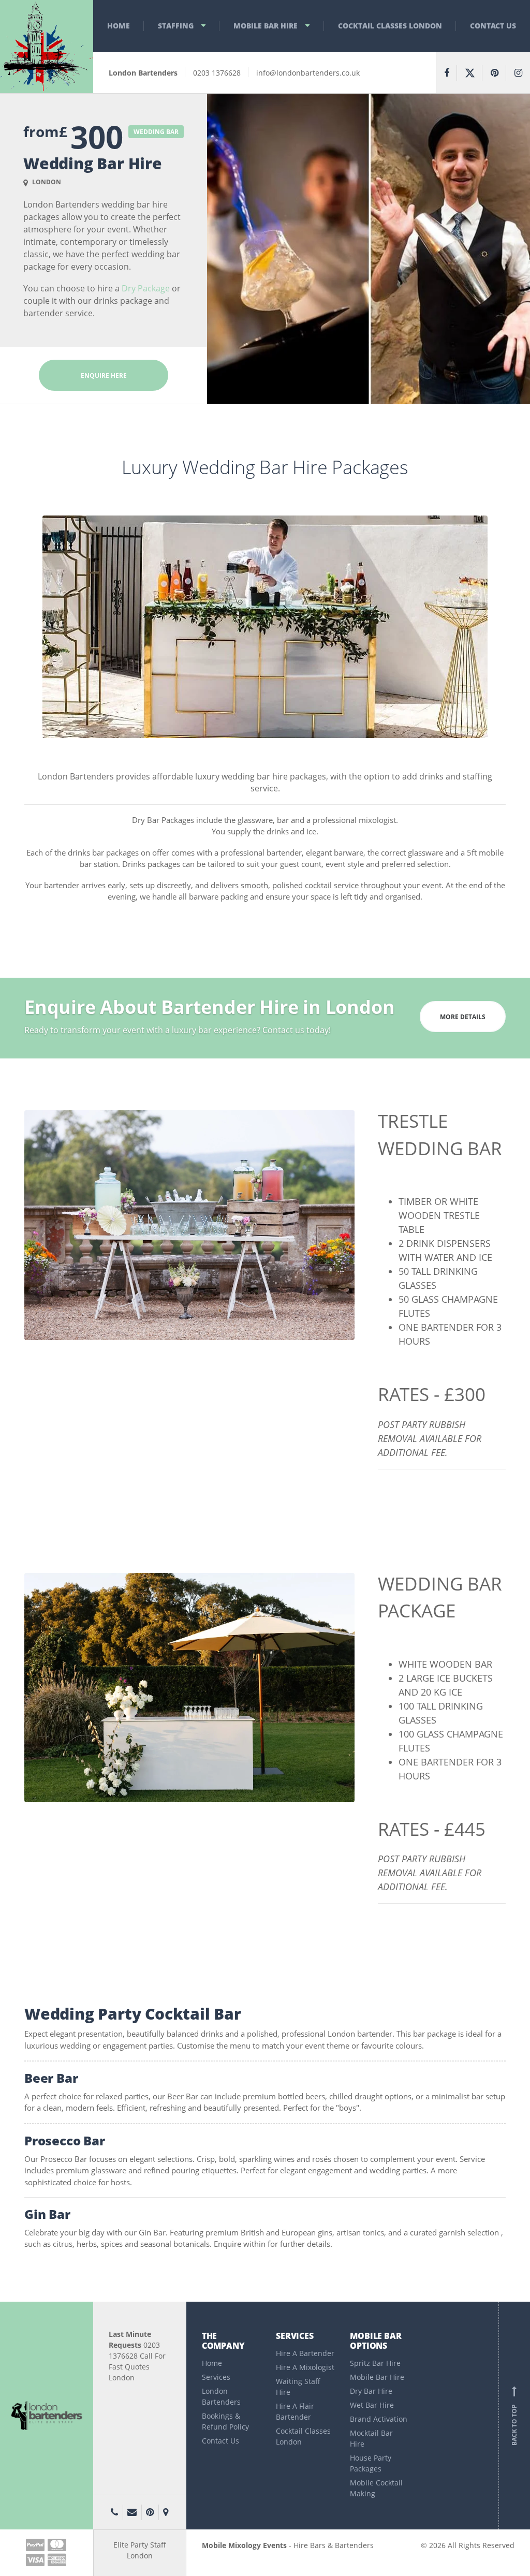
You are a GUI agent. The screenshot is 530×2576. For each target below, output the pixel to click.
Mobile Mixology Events (244, 2545)
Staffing (176, 26)
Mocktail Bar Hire (371, 2438)
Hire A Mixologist (305, 2367)
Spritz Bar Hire (375, 2363)
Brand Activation (379, 2419)
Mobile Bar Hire (266, 26)
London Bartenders (221, 2396)
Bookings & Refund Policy (225, 2421)
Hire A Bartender (305, 2353)
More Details (463, 1017)
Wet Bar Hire (372, 2405)
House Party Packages (371, 2463)
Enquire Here (104, 376)
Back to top (514, 2418)
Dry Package (146, 288)
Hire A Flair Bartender (295, 2411)
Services (216, 2377)
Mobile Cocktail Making (376, 2488)
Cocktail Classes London (390, 26)
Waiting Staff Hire (298, 2387)
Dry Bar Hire (371, 2391)
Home (119, 26)
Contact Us (493, 26)
